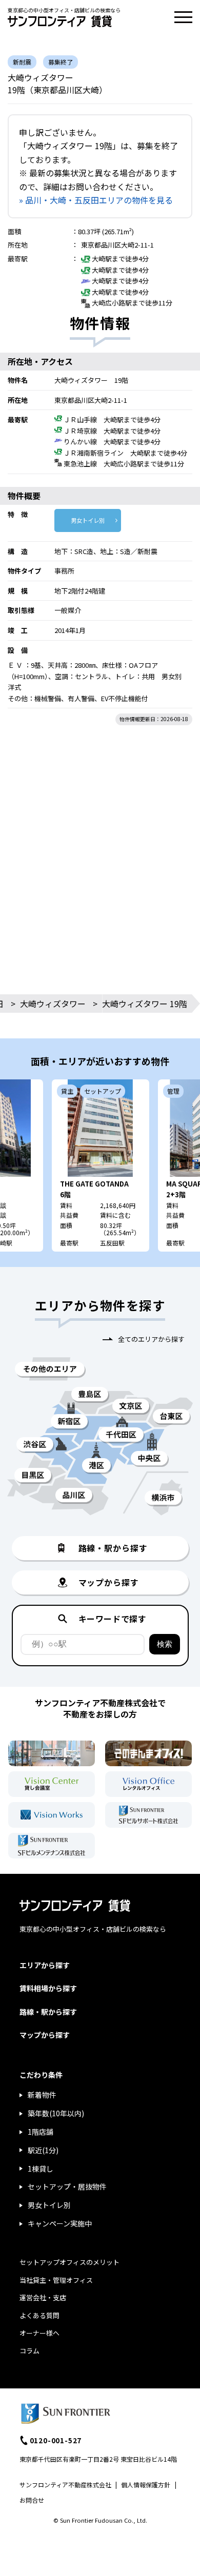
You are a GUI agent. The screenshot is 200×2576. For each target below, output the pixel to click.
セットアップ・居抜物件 (67, 2186)
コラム (29, 2351)
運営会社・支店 (43, 2297)
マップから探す (45, 2035)
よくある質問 (39, 2315)
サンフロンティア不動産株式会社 (65, 2485)
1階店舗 (41, 2132)
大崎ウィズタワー (53, 1004)
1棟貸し (41, 2169)
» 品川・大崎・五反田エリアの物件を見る (96, 200)
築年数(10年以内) (56, 2113)
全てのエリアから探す (151, 1339)
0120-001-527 (56, 2440)
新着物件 (42, 2095)
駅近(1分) (43, 2150)
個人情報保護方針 (146, 2485)
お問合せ (32, 2500)
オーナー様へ (39, 2333)
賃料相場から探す (48, 1988)
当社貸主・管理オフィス (56, 2280)
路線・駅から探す (48, 2012)
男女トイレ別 (88, 520)
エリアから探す (45, 1965)
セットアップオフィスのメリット (69, 2262)
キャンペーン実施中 (60, 2223)
